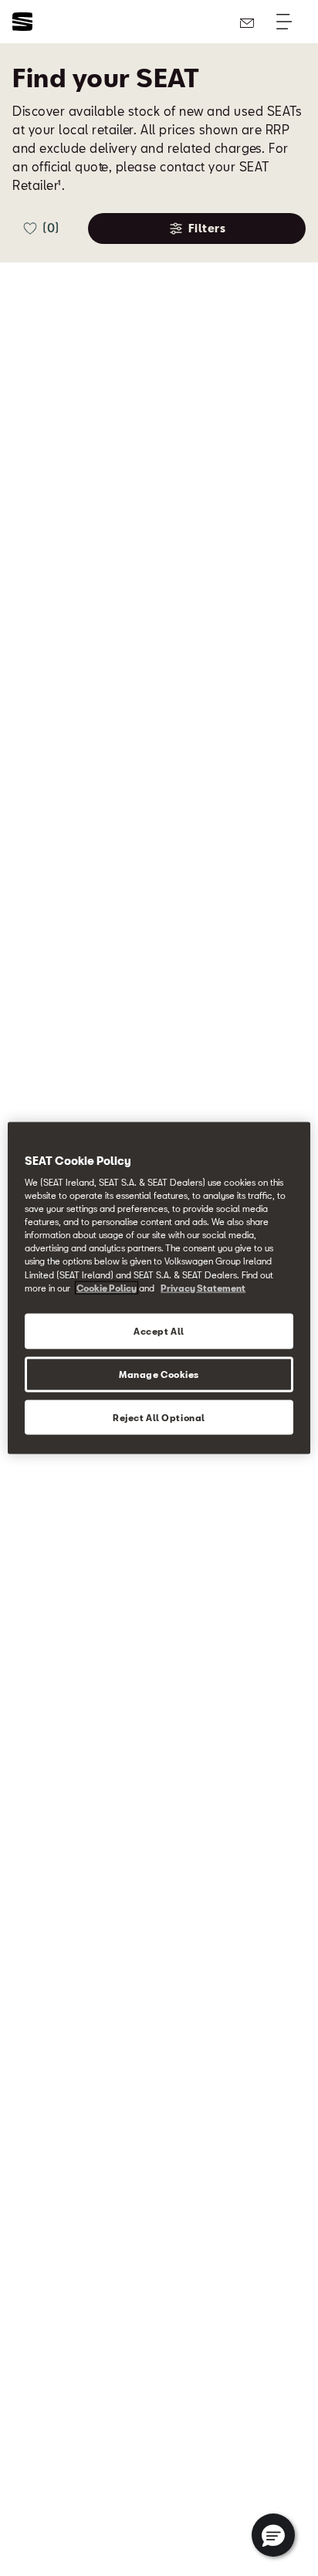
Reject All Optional (159, 1417)
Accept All (159, 1330)
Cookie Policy (107, 1287)
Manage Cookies (159, 1374)
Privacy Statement (203, 1287)
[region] (159, 1288)
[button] (273, 2535)
